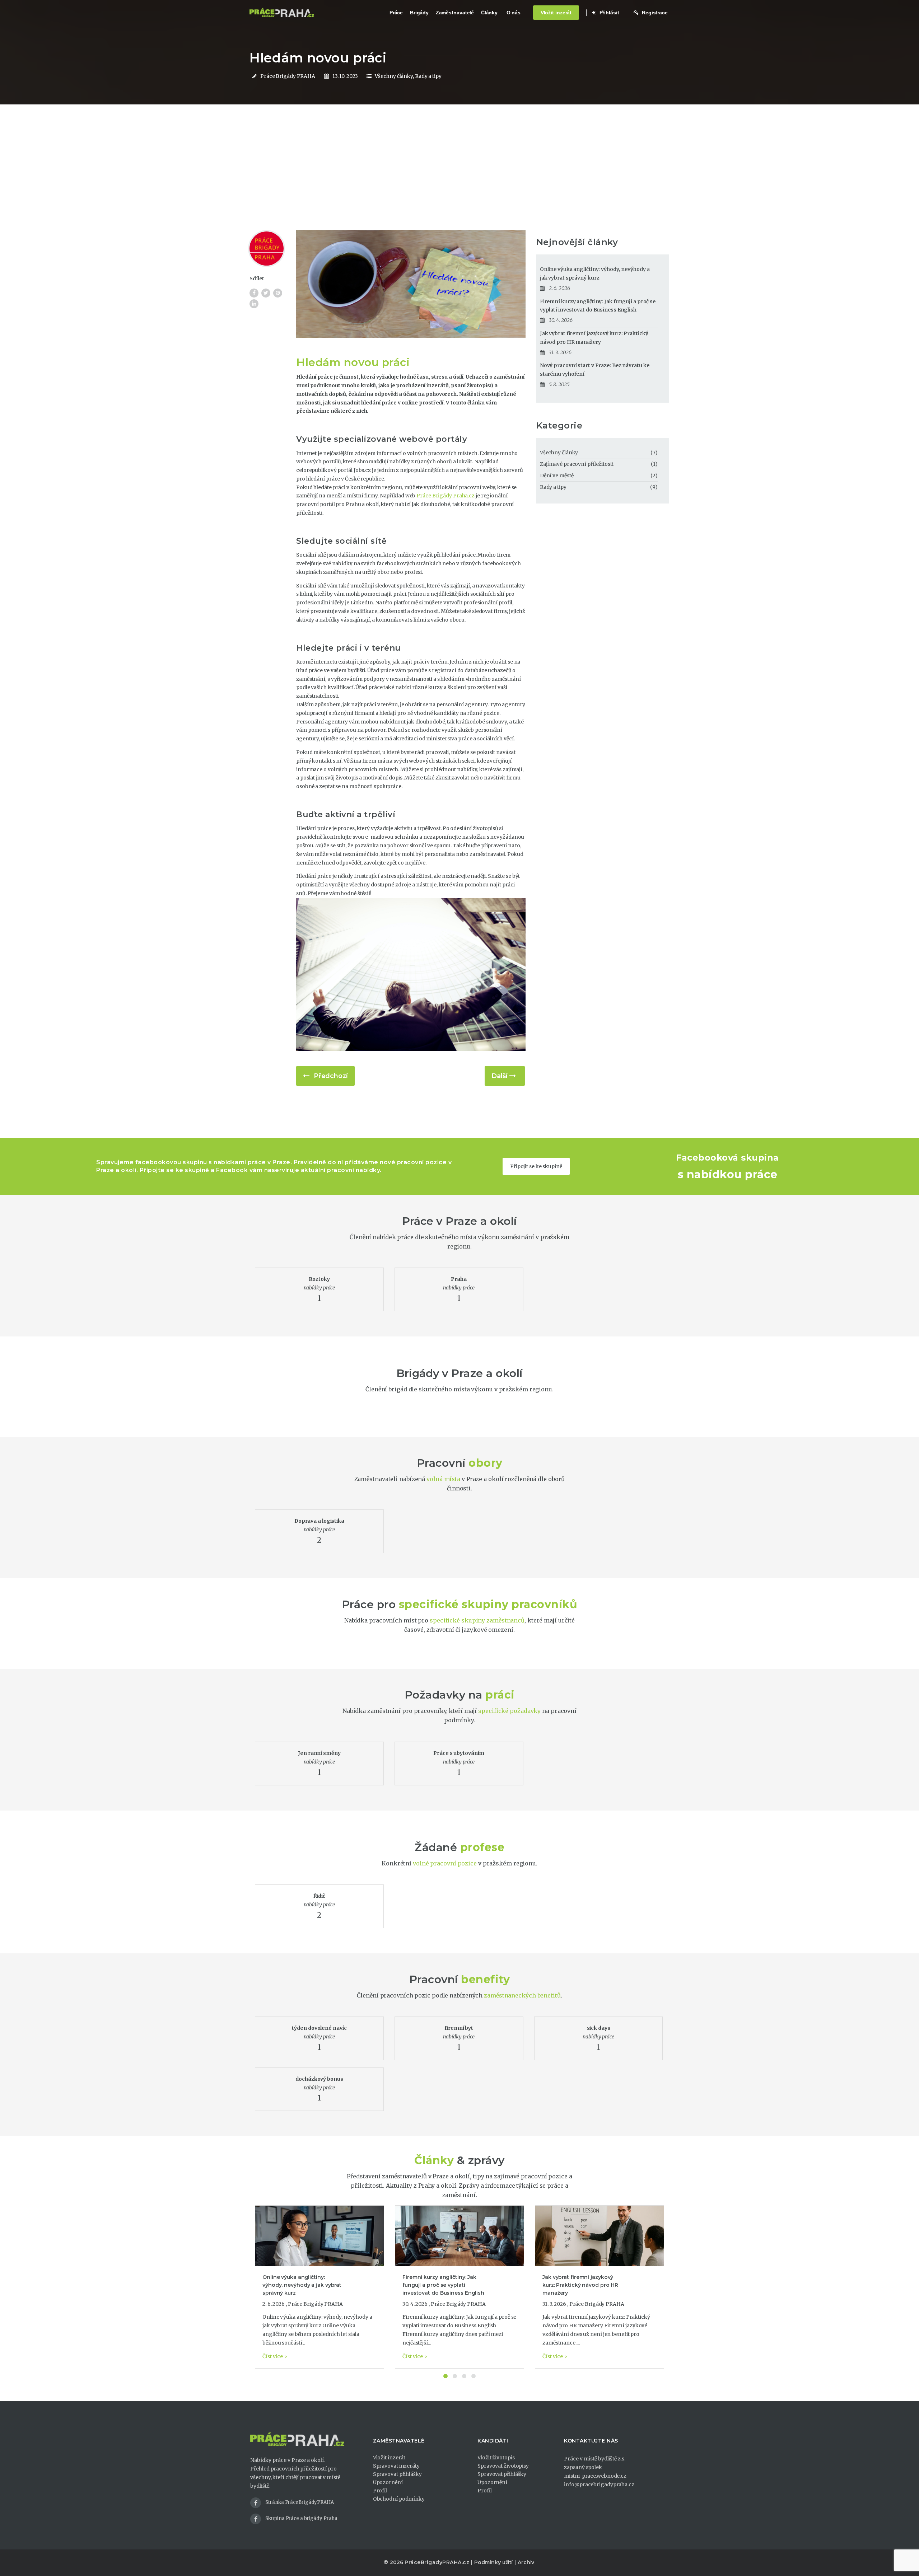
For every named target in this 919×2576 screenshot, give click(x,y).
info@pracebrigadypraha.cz (599, 2484)
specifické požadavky (509, 1711)
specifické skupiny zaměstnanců (477, 1620)
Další (500, 1076)
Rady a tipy (428, 76)
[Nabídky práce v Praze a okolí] (282, 13)
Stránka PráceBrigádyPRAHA (300, 2502)
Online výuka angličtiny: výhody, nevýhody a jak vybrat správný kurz (595, 273)
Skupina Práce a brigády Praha (301, 2518)
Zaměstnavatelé (455, 13)
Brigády (419, 13)
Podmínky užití (494, 2562)
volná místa (443, 1479)
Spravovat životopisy (503, 2466)
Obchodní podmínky (399, 2499)
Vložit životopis (496, 2458)
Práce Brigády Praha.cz (445, 496)
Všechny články (394, 76)
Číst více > (275, 2356)
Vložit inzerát (556, 13)
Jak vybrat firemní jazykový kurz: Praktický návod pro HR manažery (594, 338)
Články (489, 13)
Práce (396, 13)
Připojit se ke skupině (536, 1166)
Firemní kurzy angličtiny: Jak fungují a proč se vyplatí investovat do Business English (598, 306)
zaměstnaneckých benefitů (522, 1995)
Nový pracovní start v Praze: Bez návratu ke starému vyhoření (595, 370)
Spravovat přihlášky (397, 2474)
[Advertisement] (459, 176)
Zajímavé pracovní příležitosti (577, 464)
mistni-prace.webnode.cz (595, 2476)
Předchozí (331, 1076)
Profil (380, 2491)
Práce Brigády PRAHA (288, 76)
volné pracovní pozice (445, 1863)
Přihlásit (609, 13)
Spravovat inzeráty (396, 2466)
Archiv (526, 2562)
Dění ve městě (557, 476)
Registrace (654, 13)
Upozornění (388, 2482)
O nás (514, 13)
